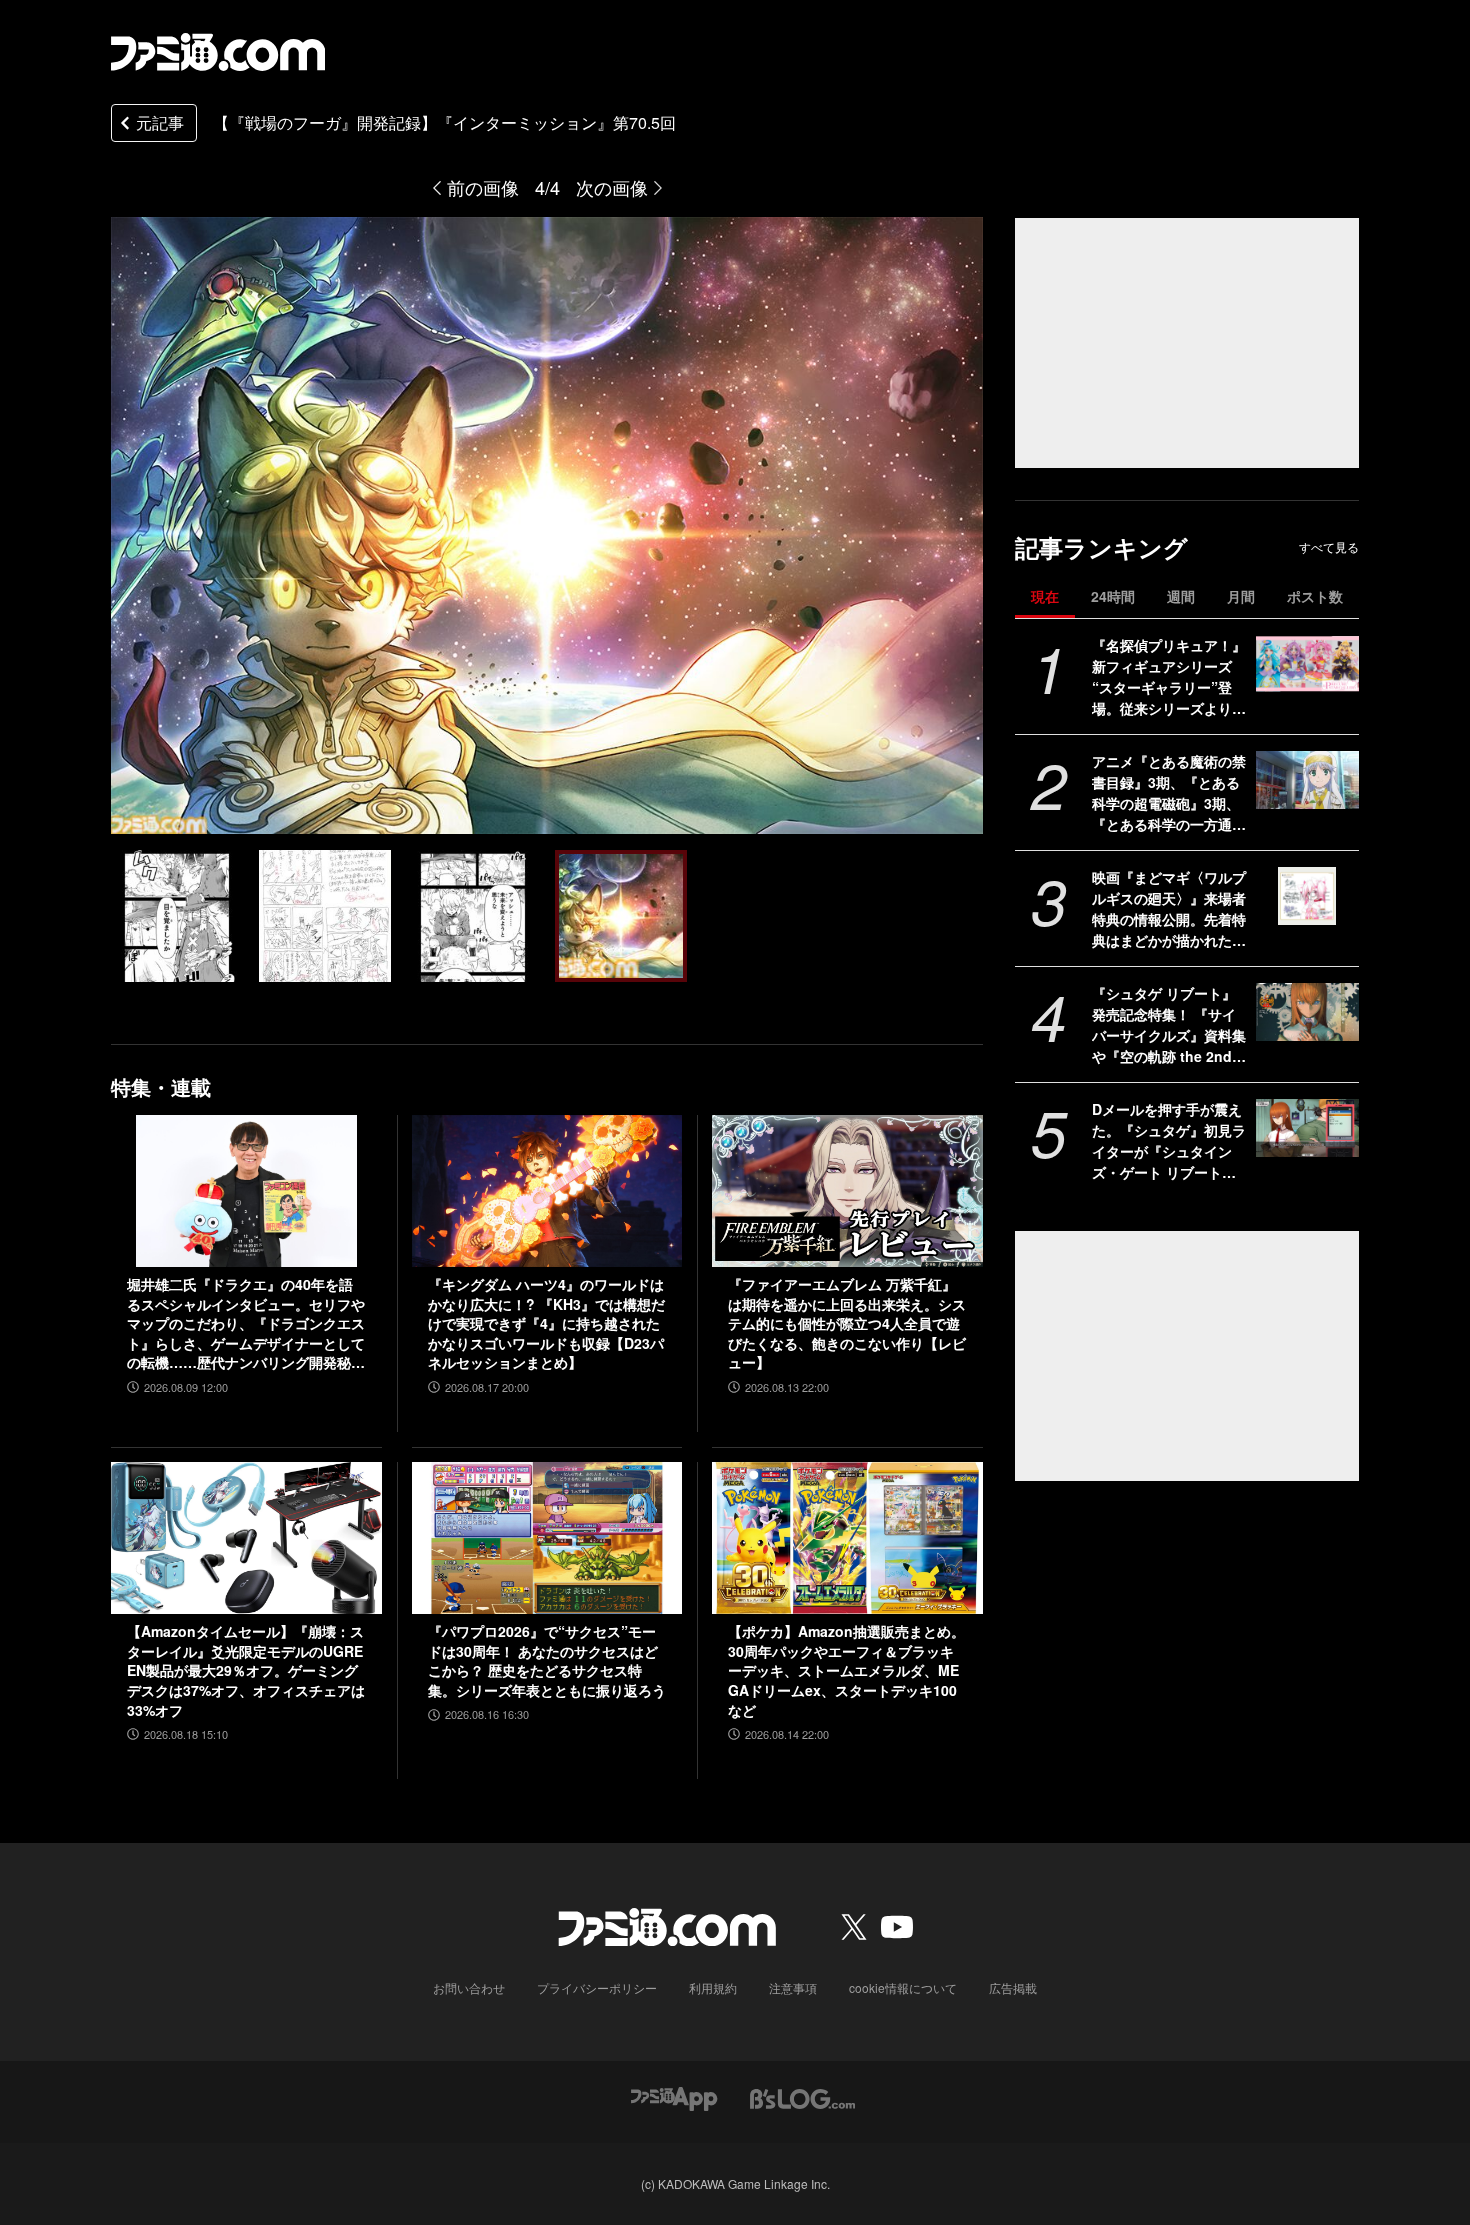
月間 (1241, 596)
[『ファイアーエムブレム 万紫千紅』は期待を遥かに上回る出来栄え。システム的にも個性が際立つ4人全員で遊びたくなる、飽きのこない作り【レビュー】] (847, 1191)
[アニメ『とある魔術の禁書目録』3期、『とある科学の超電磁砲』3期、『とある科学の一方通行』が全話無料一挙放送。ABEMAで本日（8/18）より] (1307, 780)
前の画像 (483, 187)
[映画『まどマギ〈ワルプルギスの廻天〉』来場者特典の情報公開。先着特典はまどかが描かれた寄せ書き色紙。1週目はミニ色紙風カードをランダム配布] (1307, 896)
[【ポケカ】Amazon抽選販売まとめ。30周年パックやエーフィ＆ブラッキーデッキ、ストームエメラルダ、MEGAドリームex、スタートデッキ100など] (847, 1538)
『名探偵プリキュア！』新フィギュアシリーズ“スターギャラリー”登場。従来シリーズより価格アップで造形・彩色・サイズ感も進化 (1169, 677)
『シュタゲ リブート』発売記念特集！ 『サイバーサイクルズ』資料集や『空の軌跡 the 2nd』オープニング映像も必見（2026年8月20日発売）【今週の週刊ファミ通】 (1169, 1025)
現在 (1045, 596)
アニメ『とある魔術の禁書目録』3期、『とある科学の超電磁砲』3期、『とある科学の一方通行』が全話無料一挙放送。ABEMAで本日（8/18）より (1169, 793)
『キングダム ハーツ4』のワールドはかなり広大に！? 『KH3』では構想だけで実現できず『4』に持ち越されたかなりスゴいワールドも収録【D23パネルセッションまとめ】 (546, 1323)
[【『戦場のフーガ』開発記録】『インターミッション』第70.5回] (177, 916)
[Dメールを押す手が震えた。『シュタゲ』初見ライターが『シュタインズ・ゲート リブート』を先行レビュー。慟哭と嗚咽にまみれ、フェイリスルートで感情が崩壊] (1307, 1128)
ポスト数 (1315, 596)
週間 (1181, 596)
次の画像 (612, 187)
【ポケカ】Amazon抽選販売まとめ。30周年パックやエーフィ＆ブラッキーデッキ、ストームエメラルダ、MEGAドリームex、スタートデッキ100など (846, 1670)
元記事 (160, 122)
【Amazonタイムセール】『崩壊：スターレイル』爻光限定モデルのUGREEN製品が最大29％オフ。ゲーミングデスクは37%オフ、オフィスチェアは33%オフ (246, 1670)
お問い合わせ (469, 1987)
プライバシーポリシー (597, 1987)
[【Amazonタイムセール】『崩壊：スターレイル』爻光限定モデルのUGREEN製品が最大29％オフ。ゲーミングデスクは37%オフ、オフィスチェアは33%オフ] (246, 1538)
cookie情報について (903, 1987)
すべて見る (1329, 547)
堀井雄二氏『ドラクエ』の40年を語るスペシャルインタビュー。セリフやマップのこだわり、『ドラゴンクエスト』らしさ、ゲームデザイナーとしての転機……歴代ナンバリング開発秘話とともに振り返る (246, 1324)
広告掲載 (1013, 1987)
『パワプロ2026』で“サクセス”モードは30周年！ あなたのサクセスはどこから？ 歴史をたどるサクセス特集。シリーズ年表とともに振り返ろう (547, 1661)
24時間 (1113, 596)
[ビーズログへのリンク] (802, 2096)
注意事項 (793, 1987)
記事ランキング (1101, 547)
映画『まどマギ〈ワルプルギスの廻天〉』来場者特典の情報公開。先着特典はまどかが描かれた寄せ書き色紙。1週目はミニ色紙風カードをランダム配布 (1169, 909)
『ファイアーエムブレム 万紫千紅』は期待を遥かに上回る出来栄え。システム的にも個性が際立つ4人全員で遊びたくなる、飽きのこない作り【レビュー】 (847, 1323)
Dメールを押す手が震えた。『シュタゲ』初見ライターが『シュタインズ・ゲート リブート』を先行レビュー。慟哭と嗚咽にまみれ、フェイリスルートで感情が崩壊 (1169, 1141)
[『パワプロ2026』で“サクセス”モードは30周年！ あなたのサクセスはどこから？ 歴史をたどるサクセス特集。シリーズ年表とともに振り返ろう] (547, 1538)
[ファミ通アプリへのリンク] (674, 2096)
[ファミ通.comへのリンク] (218, 52)
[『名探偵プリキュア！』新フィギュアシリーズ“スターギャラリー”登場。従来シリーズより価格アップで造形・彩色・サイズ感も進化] (1307, 664)
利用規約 (713, 1987)
